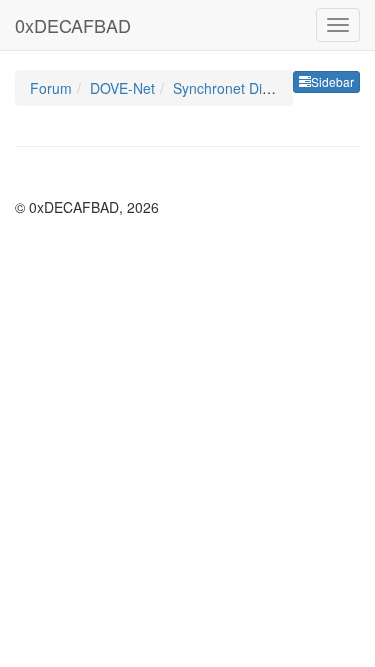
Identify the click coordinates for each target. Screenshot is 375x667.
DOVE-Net (122, 88)
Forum (51, 88)
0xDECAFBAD (73, 25)
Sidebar (332, 81)
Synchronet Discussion (245, 88)
